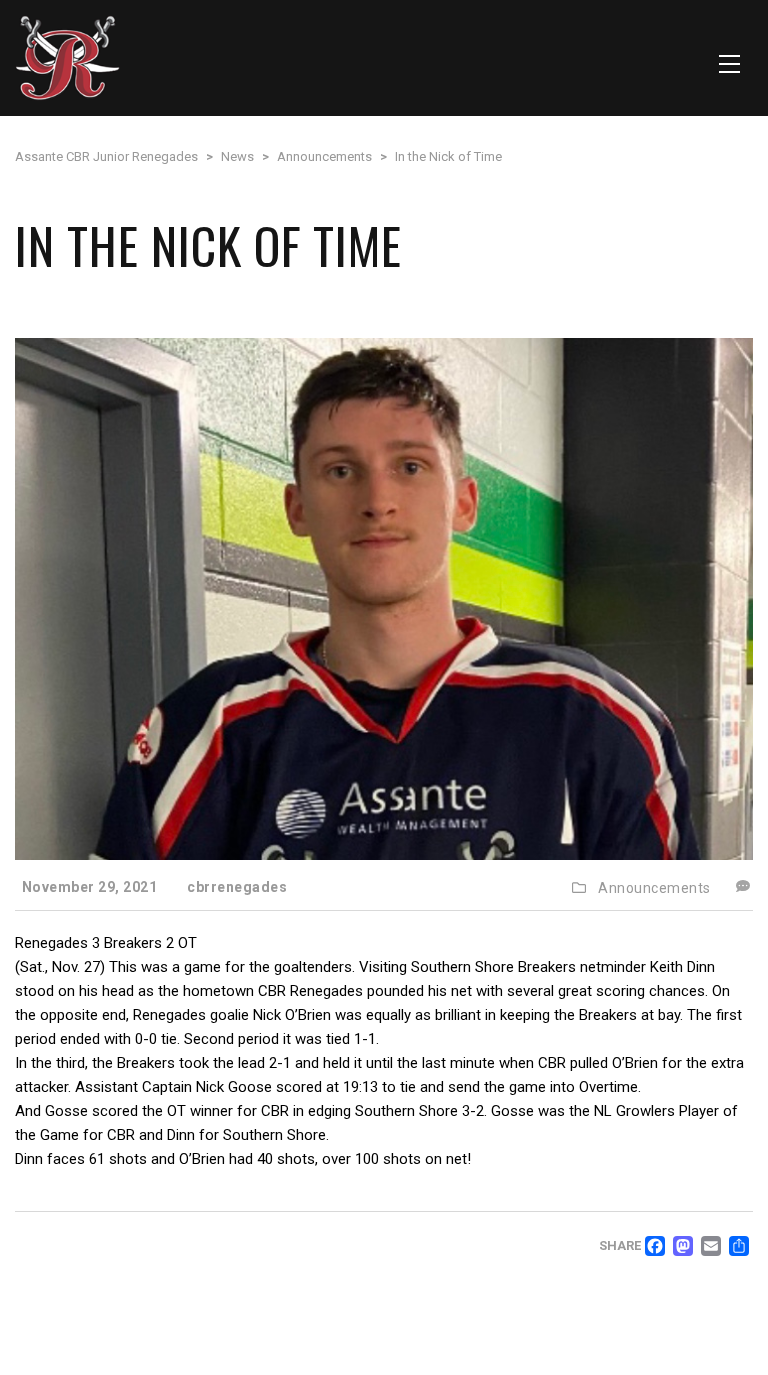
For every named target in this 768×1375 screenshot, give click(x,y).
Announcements (654, 888)
